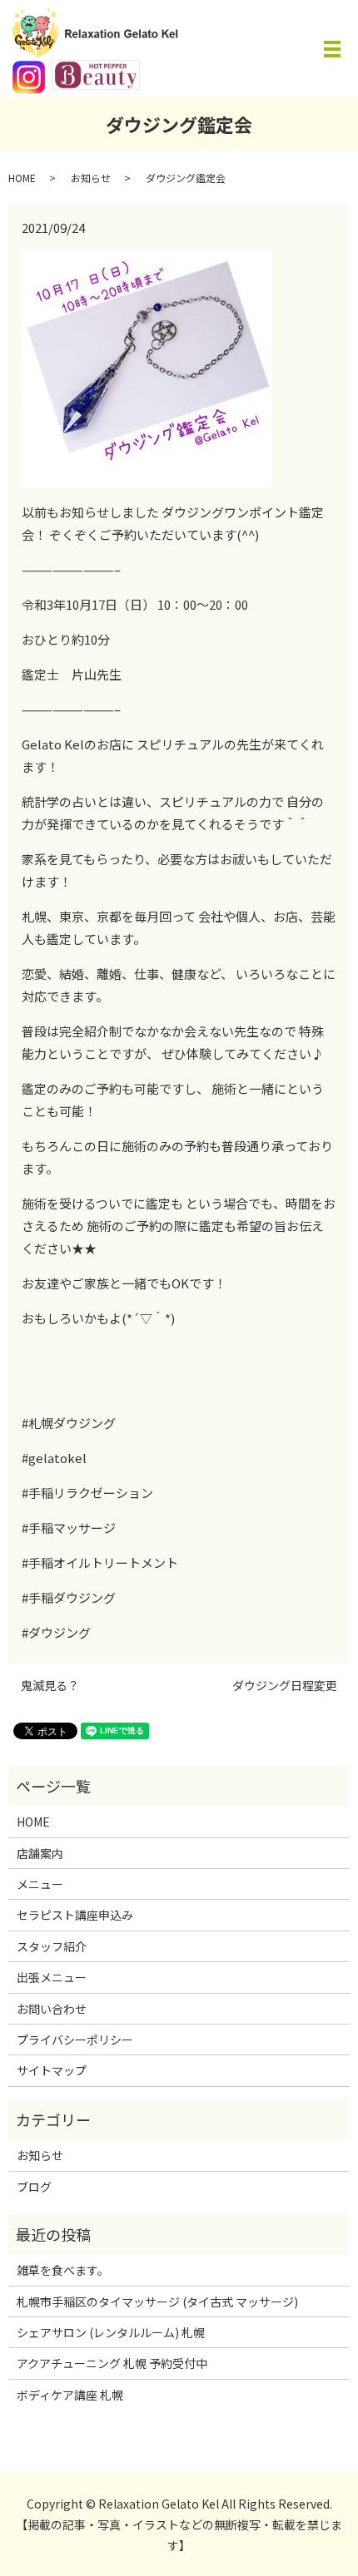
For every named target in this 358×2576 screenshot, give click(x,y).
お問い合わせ (52, 2009)
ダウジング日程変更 (285, 1686)
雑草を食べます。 (63, 2270)
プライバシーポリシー (75, 2040)
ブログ (34, 2187)
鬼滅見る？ (50, 1686)
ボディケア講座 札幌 (70, 2395)
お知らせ (91, 178)
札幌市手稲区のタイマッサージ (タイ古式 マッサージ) (157, 2302)
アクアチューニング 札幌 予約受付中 (112, 2363)
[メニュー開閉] (332, 49)
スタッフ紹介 (52, 1946)
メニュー (40, 1884)
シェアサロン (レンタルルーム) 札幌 (111, 2332)
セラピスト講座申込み (75, 1915)
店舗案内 (40, 1853)
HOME (22, 178)
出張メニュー (52, 1977)
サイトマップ (52, 2070)
